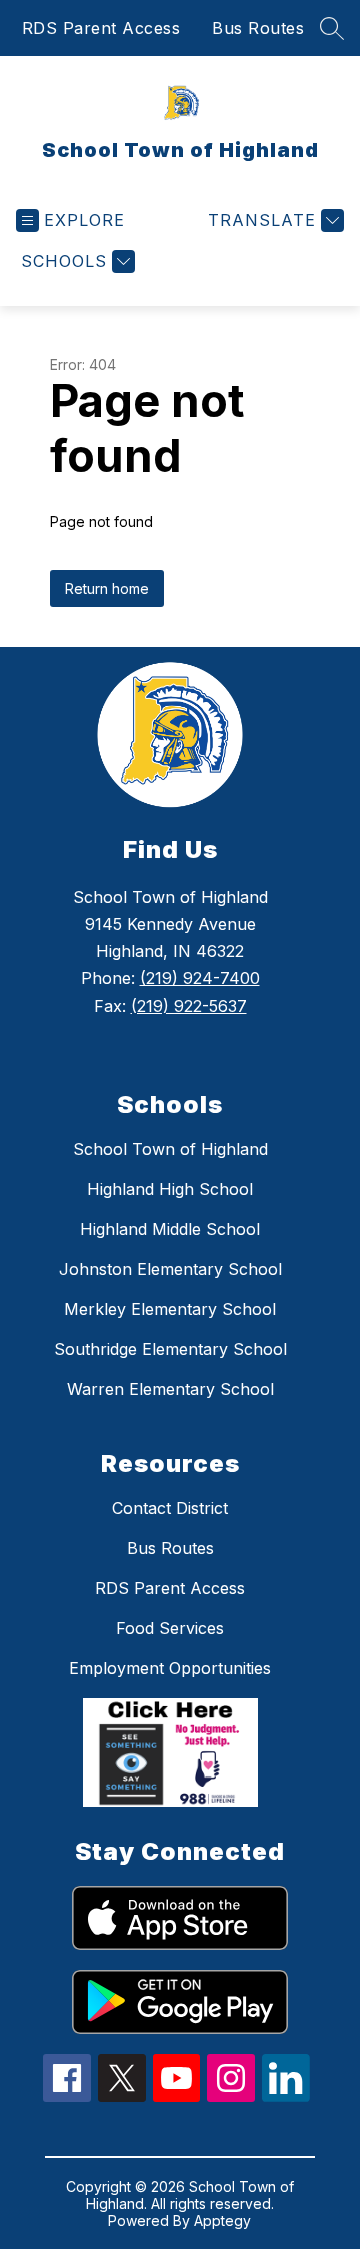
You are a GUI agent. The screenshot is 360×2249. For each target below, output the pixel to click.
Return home (107, 588)
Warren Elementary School (170, 1389)
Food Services (170, 1628)
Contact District (170, 1508)
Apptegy (222, 2220)
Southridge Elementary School (170, 1349)
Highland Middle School (170, 1229)
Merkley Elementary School (170, 1309)
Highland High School (170, 1189)
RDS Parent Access (101, 28)
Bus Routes (258, 28)
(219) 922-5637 (189, 1006)
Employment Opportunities (170, 1668)
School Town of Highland (170, 1149)
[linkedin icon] (286, 2096)
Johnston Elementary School (170, 1269)
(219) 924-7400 (200, 978)
